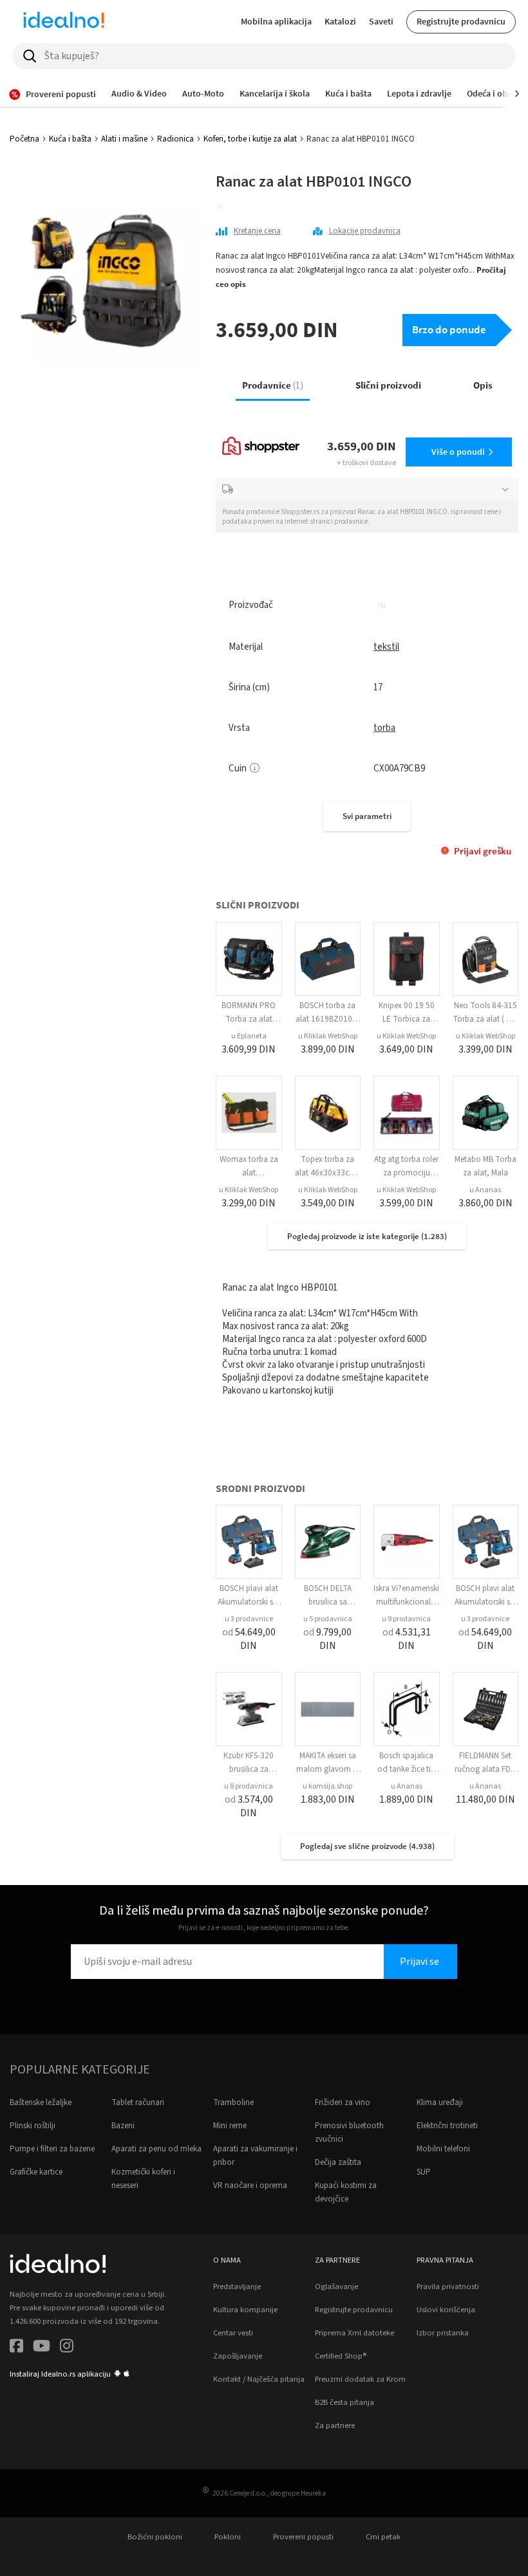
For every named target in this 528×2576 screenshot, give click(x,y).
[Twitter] (42, 2348)
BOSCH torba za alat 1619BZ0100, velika (327, 1019)
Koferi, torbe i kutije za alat (250, 139)
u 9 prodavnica (406, 1619)
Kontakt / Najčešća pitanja (259, 2379)
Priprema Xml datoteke (354, 2333)
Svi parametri (367, 816)
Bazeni (123, 2126)
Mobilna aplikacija (276, 21)
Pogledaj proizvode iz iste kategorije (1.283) (367, 1236)
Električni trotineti (447, 2126)
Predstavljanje (237, 2286)
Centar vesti (233, 2333)
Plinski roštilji (33, 2126)
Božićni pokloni (155, 2537)
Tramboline (233, 2102)
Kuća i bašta (70, 139)
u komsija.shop (327, 1786)
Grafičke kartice (36, 2172)
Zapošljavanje (238, 2356)
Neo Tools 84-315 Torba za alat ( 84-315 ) (485, 1019)
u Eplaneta (249, 1036)
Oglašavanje (336, 2286)
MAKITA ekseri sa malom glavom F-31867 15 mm (328, 1769)
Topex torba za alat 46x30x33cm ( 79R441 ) (328, 1173)
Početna (24, 139)
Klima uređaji (440, 2102)
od (249, 1639)
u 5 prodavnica (328, 1619)
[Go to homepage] (64, 22)
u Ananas (485, 1190)
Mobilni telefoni (443, 2149)
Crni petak (383, 2537)
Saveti (381, 21)
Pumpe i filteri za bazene (52, 2149)
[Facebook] (16, 2348)
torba (384, 728)
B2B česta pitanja (344, 2402)
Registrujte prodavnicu (461, 21)
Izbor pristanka (443, 2333)
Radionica (175, 139)
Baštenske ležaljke (41, 2102)
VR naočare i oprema (250, 2185)
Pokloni (228, 2537)
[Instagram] (67, 2348)
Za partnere (335, 2425)
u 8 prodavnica (249, 1786)
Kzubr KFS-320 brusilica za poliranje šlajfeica (249, 1769)
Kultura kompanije (245, 2310)
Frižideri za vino (343, 2102)
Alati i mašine (124, 139)
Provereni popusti (303, 2537)
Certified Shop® (341, 2356)
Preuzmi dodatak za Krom (360, 2379)
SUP (424, 2172)
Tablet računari (138, 2102)
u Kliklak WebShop (328, 1036)
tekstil (386, 647)
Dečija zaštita (338, 2162)
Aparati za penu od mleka (156, 2149)
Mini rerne (230, 2126)
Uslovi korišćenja (446, 2310)
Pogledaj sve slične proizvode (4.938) (367, 1846)
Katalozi (340, 21)
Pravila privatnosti (448, 2286)
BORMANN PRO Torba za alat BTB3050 (249, 1019)
